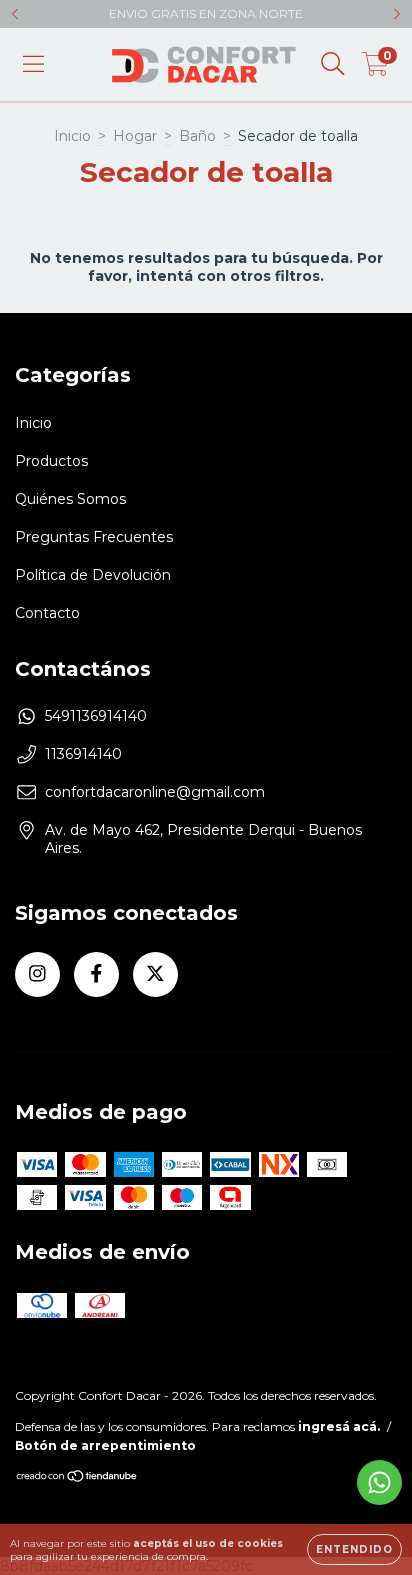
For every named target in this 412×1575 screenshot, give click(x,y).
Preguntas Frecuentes (94, 537)
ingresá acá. (339, 1426)
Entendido (354, 1549)
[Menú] (33, 64)
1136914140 (83, 754)
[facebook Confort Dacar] (96, 974)
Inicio (72, 136)
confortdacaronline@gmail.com (155, 792)
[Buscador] (333, 64)
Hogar (135, 136)
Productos (51, 461)
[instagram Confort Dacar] (37, 974)
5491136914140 (96, 716)
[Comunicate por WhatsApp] (379, 1482)
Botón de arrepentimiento (105, 1445)
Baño (197, 136)
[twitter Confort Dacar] (155, 974)
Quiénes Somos (70, 499)
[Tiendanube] (77, 1478)
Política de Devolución (93, 575)
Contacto (47, 613)
